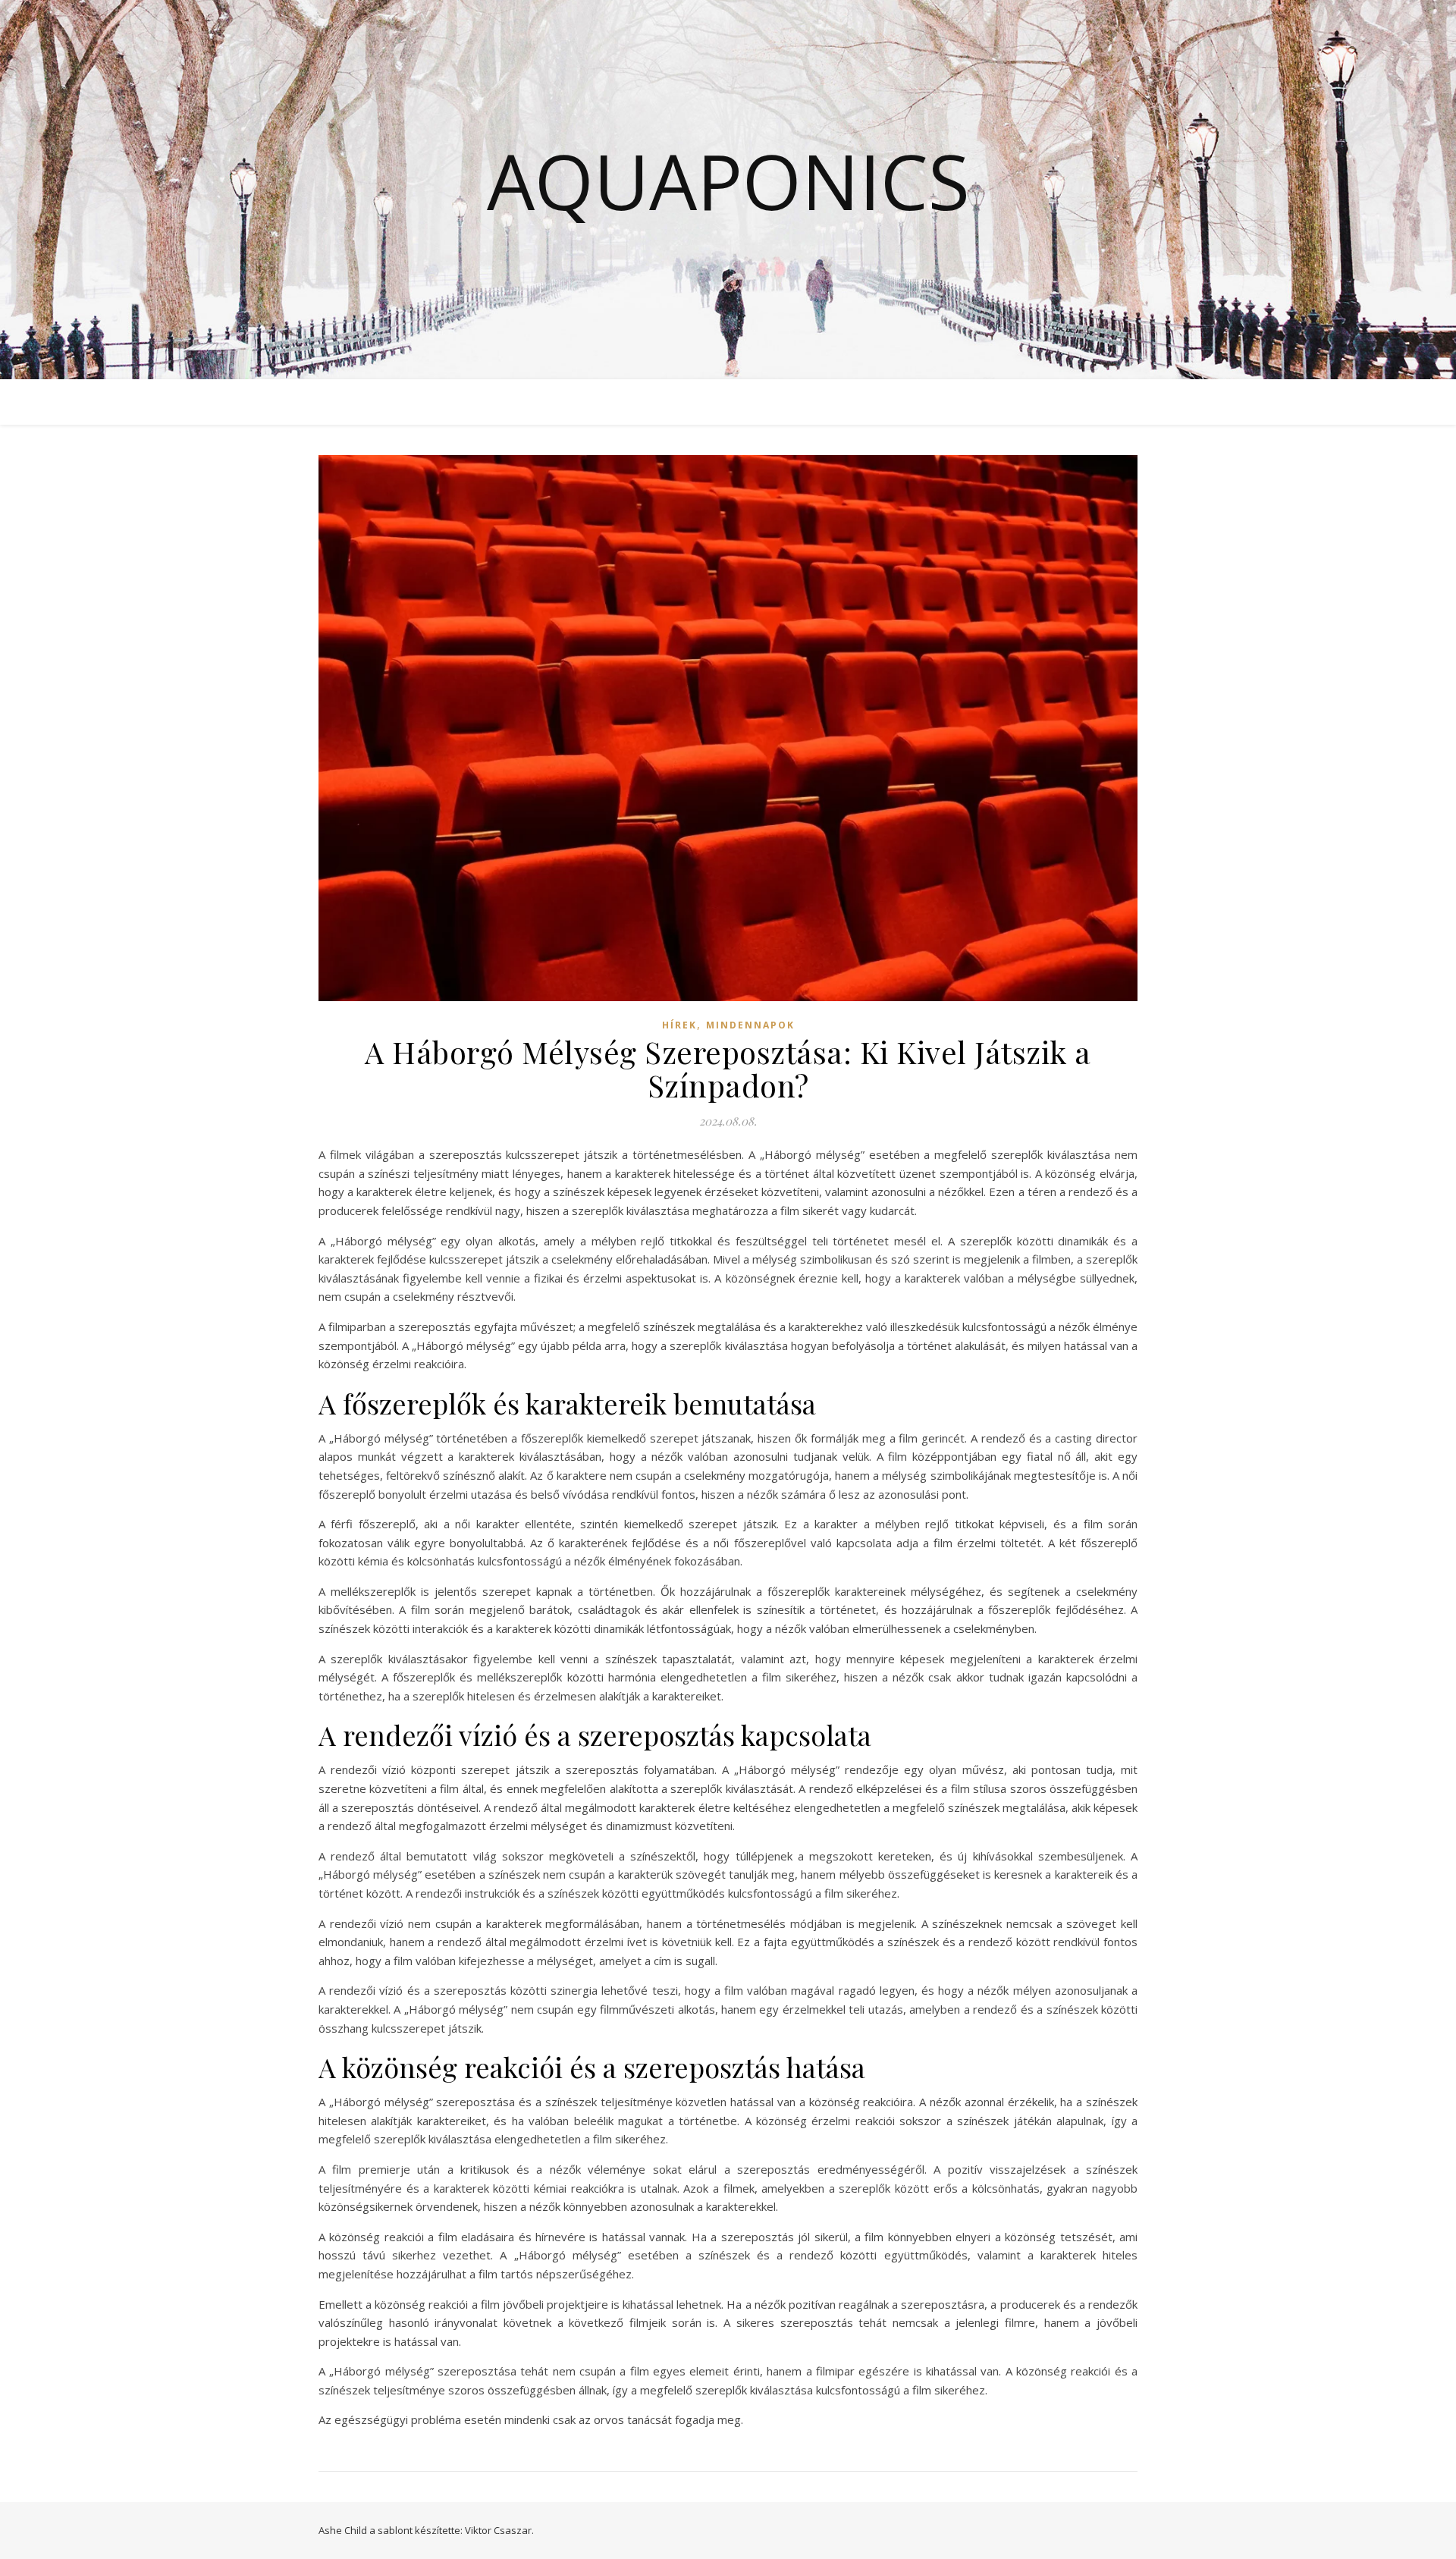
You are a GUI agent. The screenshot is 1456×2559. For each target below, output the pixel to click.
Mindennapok (750, 1025)
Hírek (679, 1025)
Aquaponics (728, 181)
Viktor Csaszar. (499, 2530)
